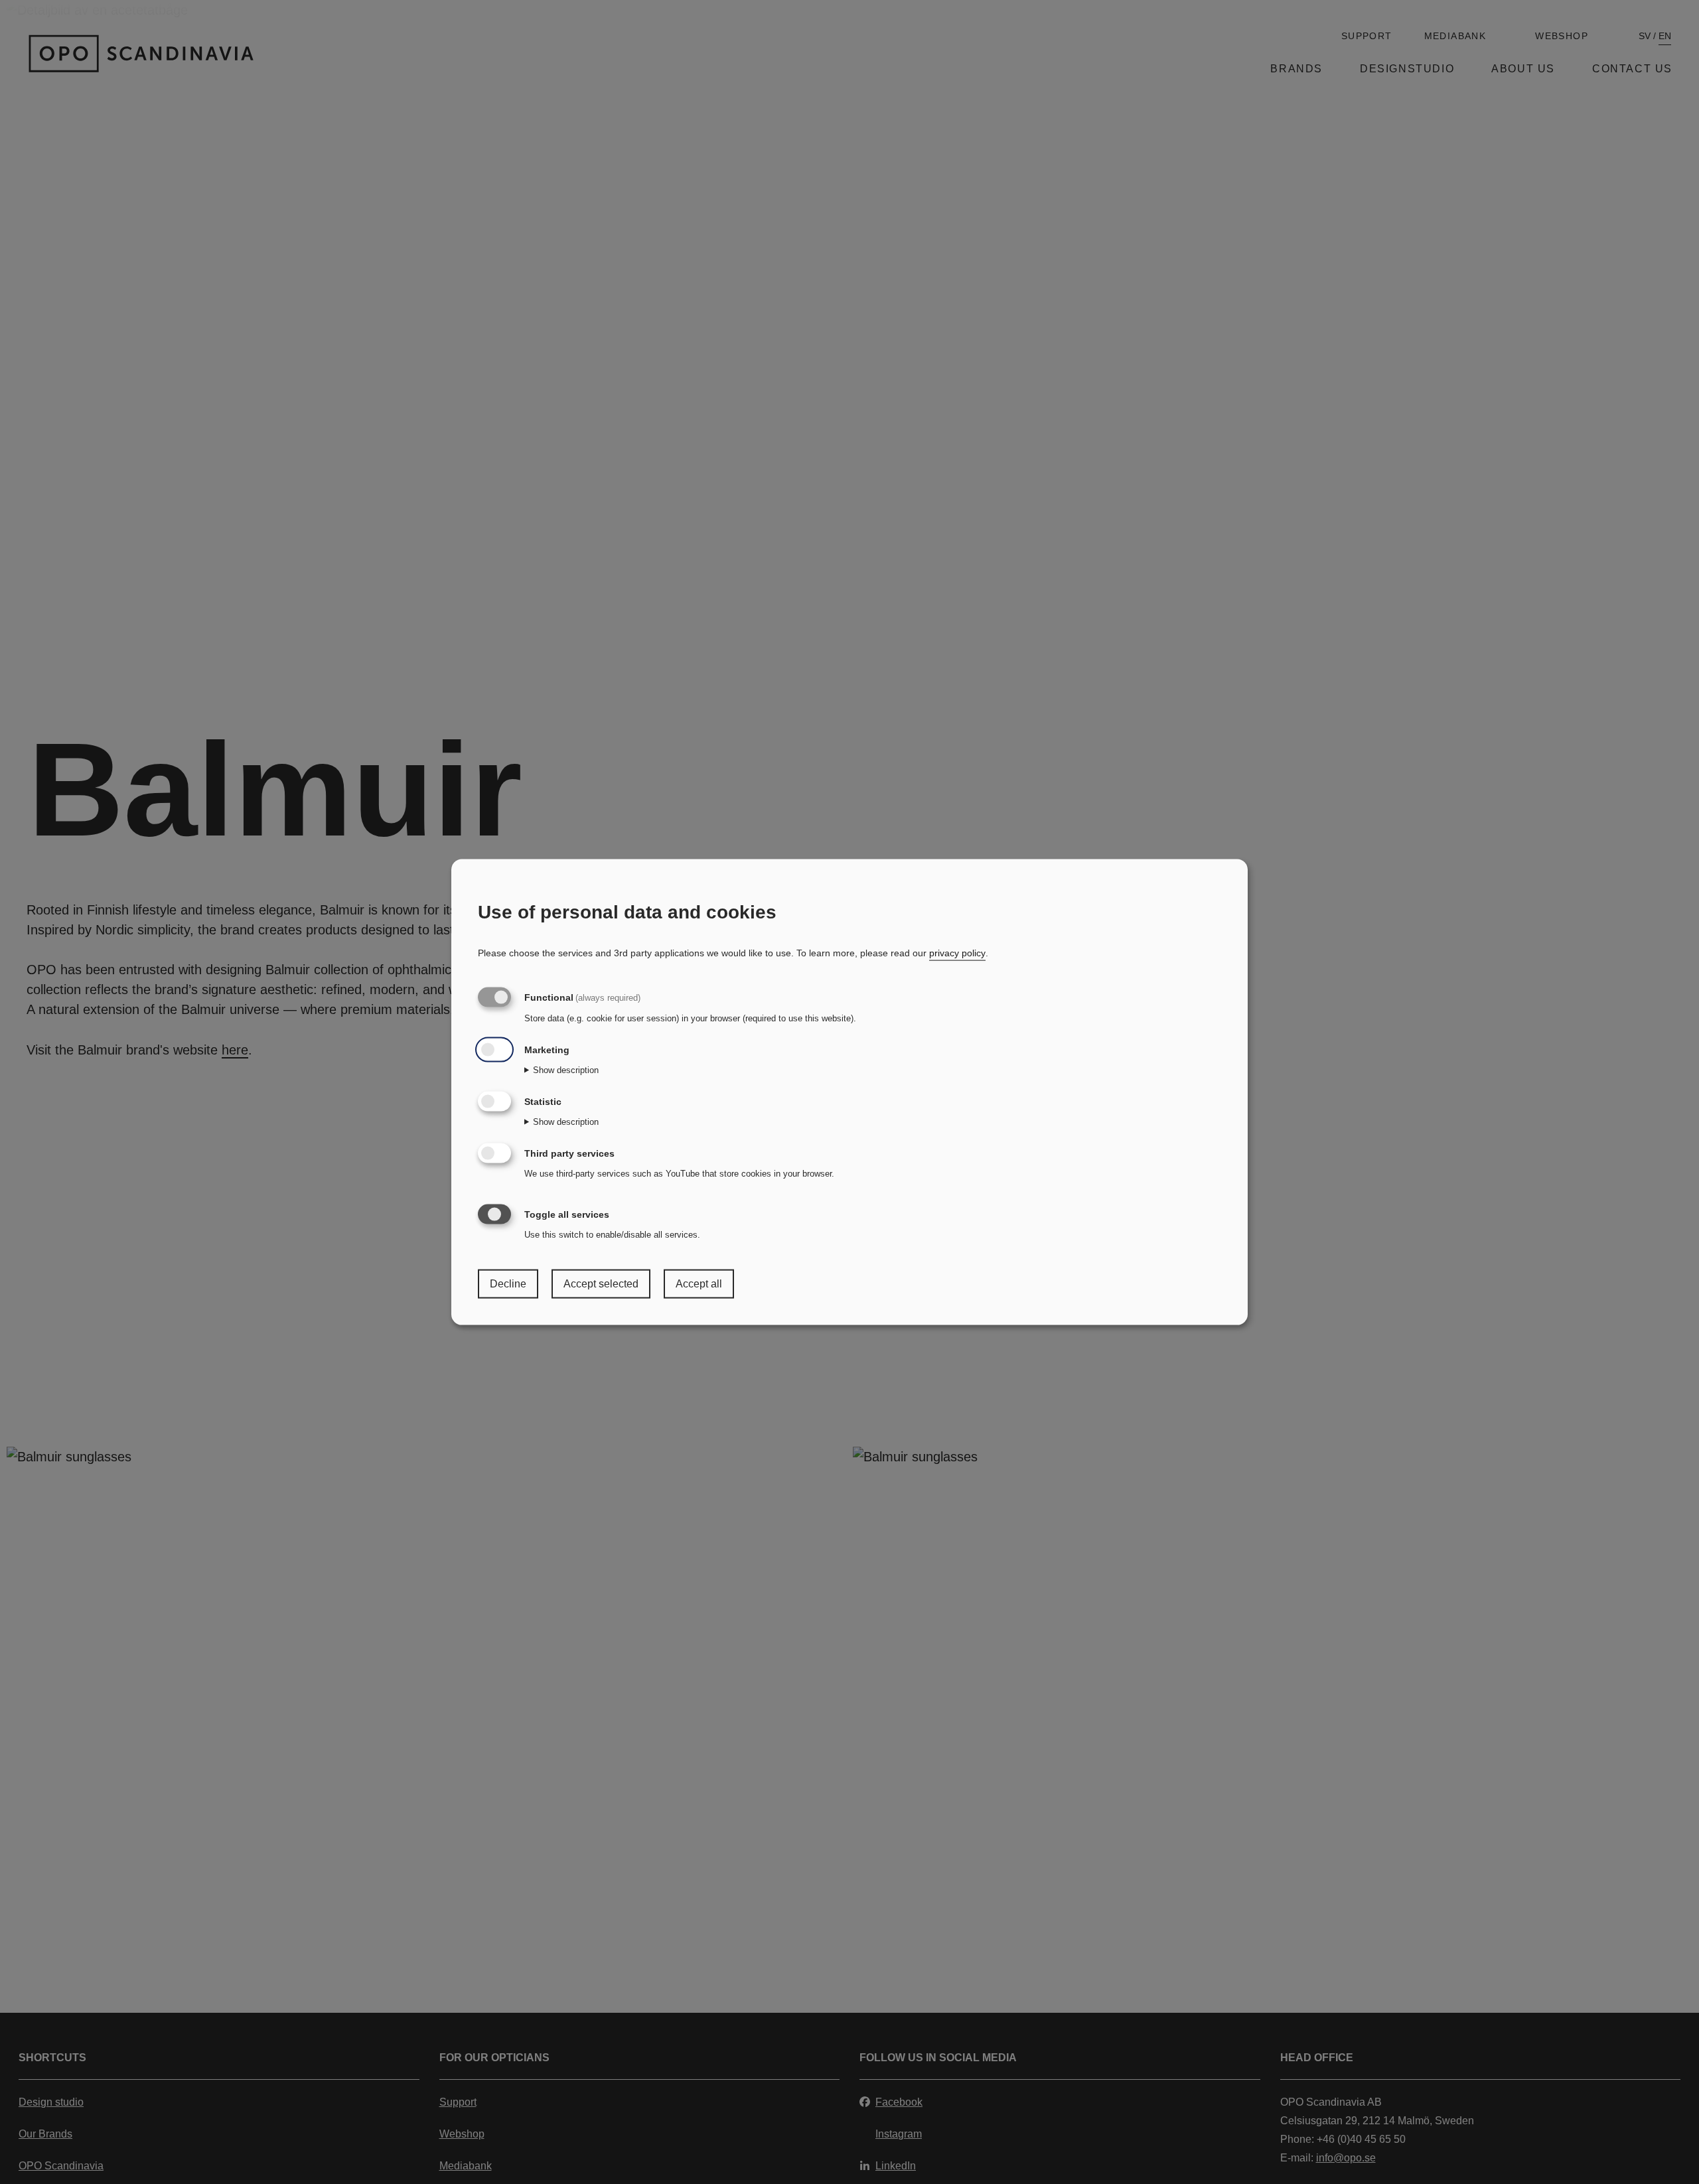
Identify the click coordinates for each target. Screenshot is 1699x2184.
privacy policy (957, 953)
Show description (566, 1070)
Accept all (699, 1284)
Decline (508, 1284)
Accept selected (601, 1284)
